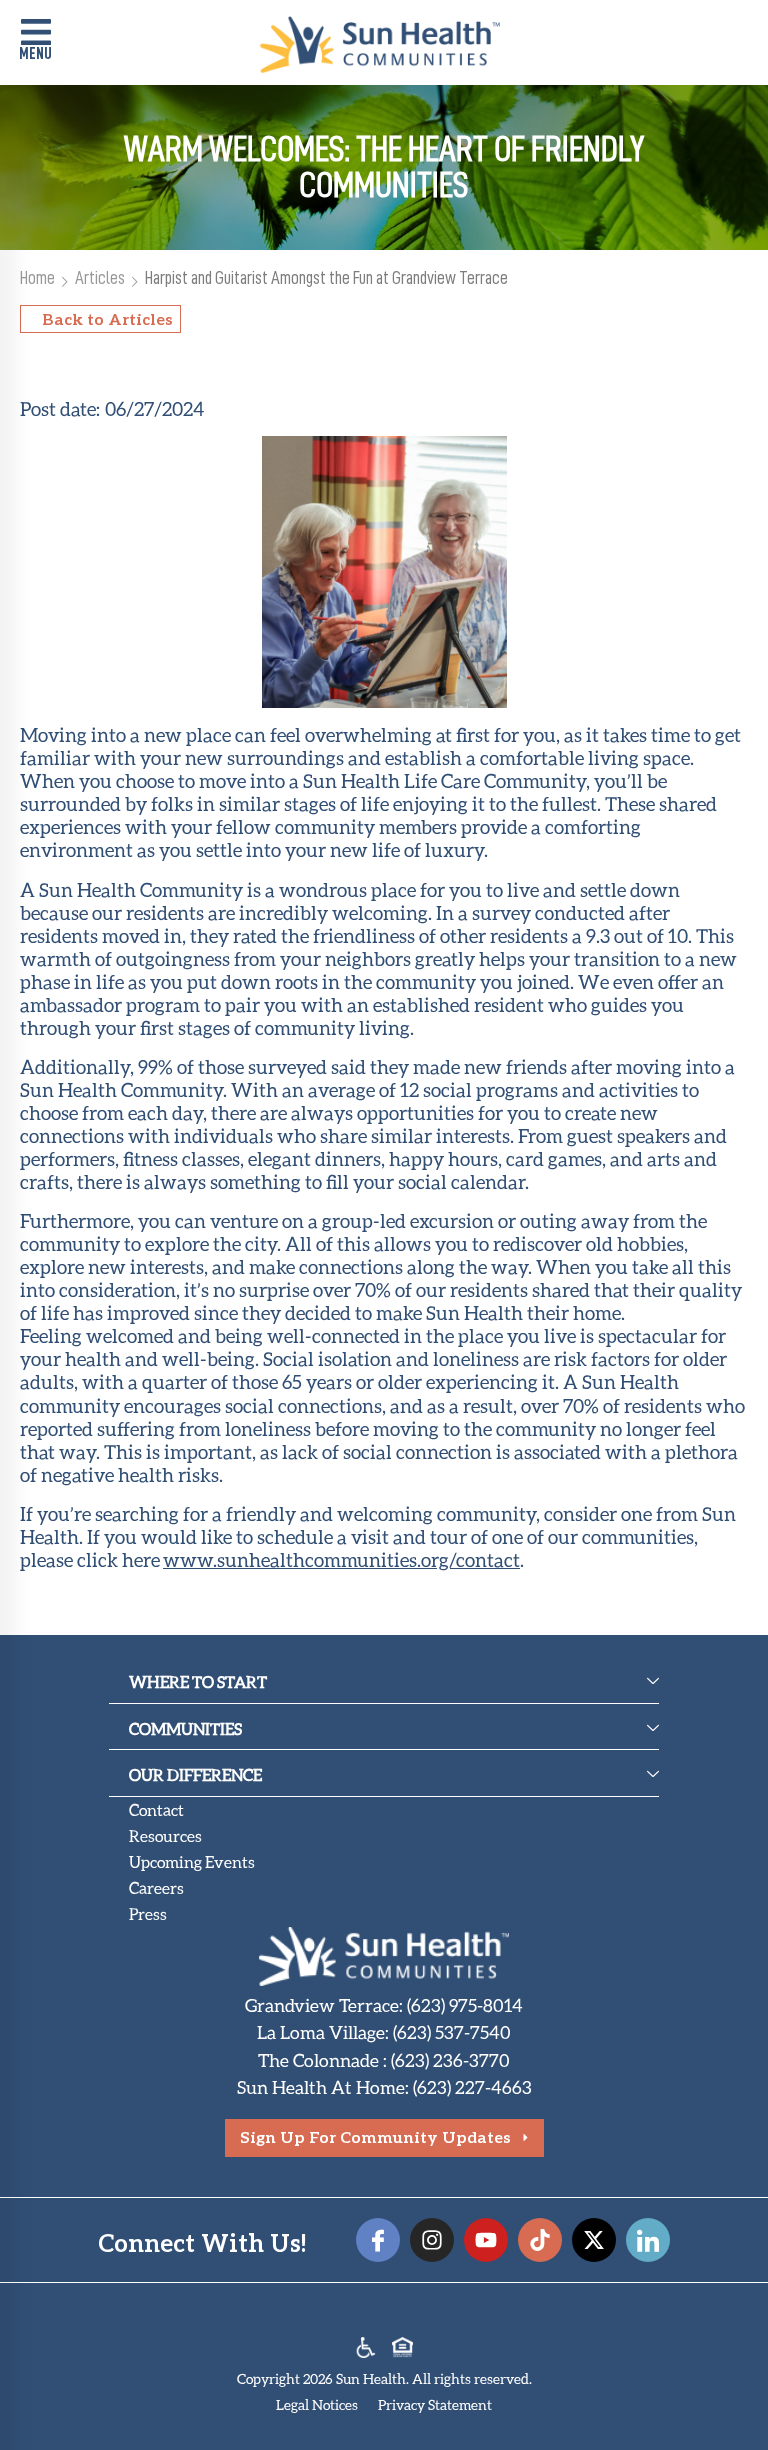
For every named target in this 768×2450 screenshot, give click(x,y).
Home (37, 277)
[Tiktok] (540, 2240)
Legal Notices (317, 2404)
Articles (100, 277)
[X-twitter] (594, 2240)
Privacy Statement (435, 2404)
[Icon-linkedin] (648, 2240)
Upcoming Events (192, 1861)
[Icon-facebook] (378, 2240)
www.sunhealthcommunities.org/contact (341, 1559)
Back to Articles (107, 318)
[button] (35, 42)
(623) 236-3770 (450, 2060)
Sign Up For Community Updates (375, 2136)
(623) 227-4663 (472, 2087)
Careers (156, 1887)
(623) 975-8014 (465, 2005)
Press (148, 1913)
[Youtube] (486, 2240)
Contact (156, 1809)
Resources (165, 1835)
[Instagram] (432, 2240)
